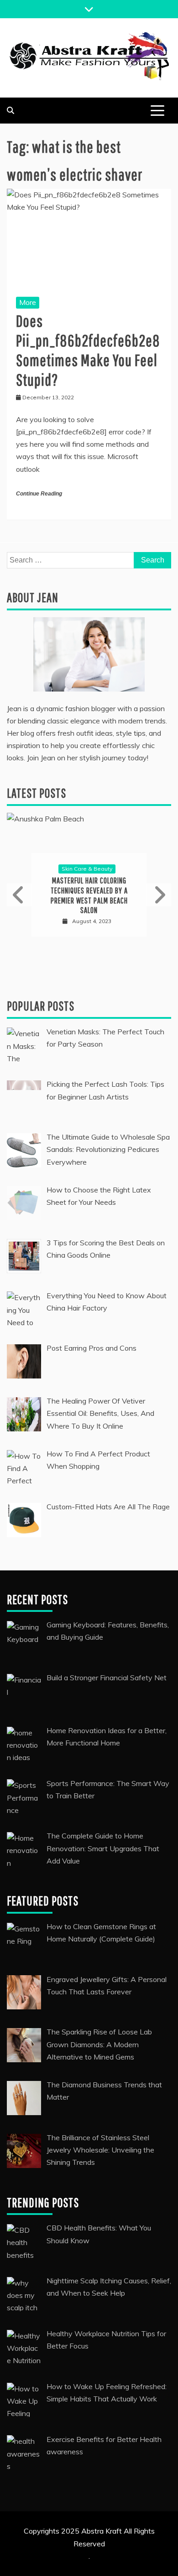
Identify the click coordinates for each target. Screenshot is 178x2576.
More (28, 302)
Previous (20, 895)
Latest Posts (37, 793)
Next (158, 895)
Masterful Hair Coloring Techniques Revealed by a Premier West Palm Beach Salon (89, 896)
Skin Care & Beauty (87, 869)
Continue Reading (39, 494)
